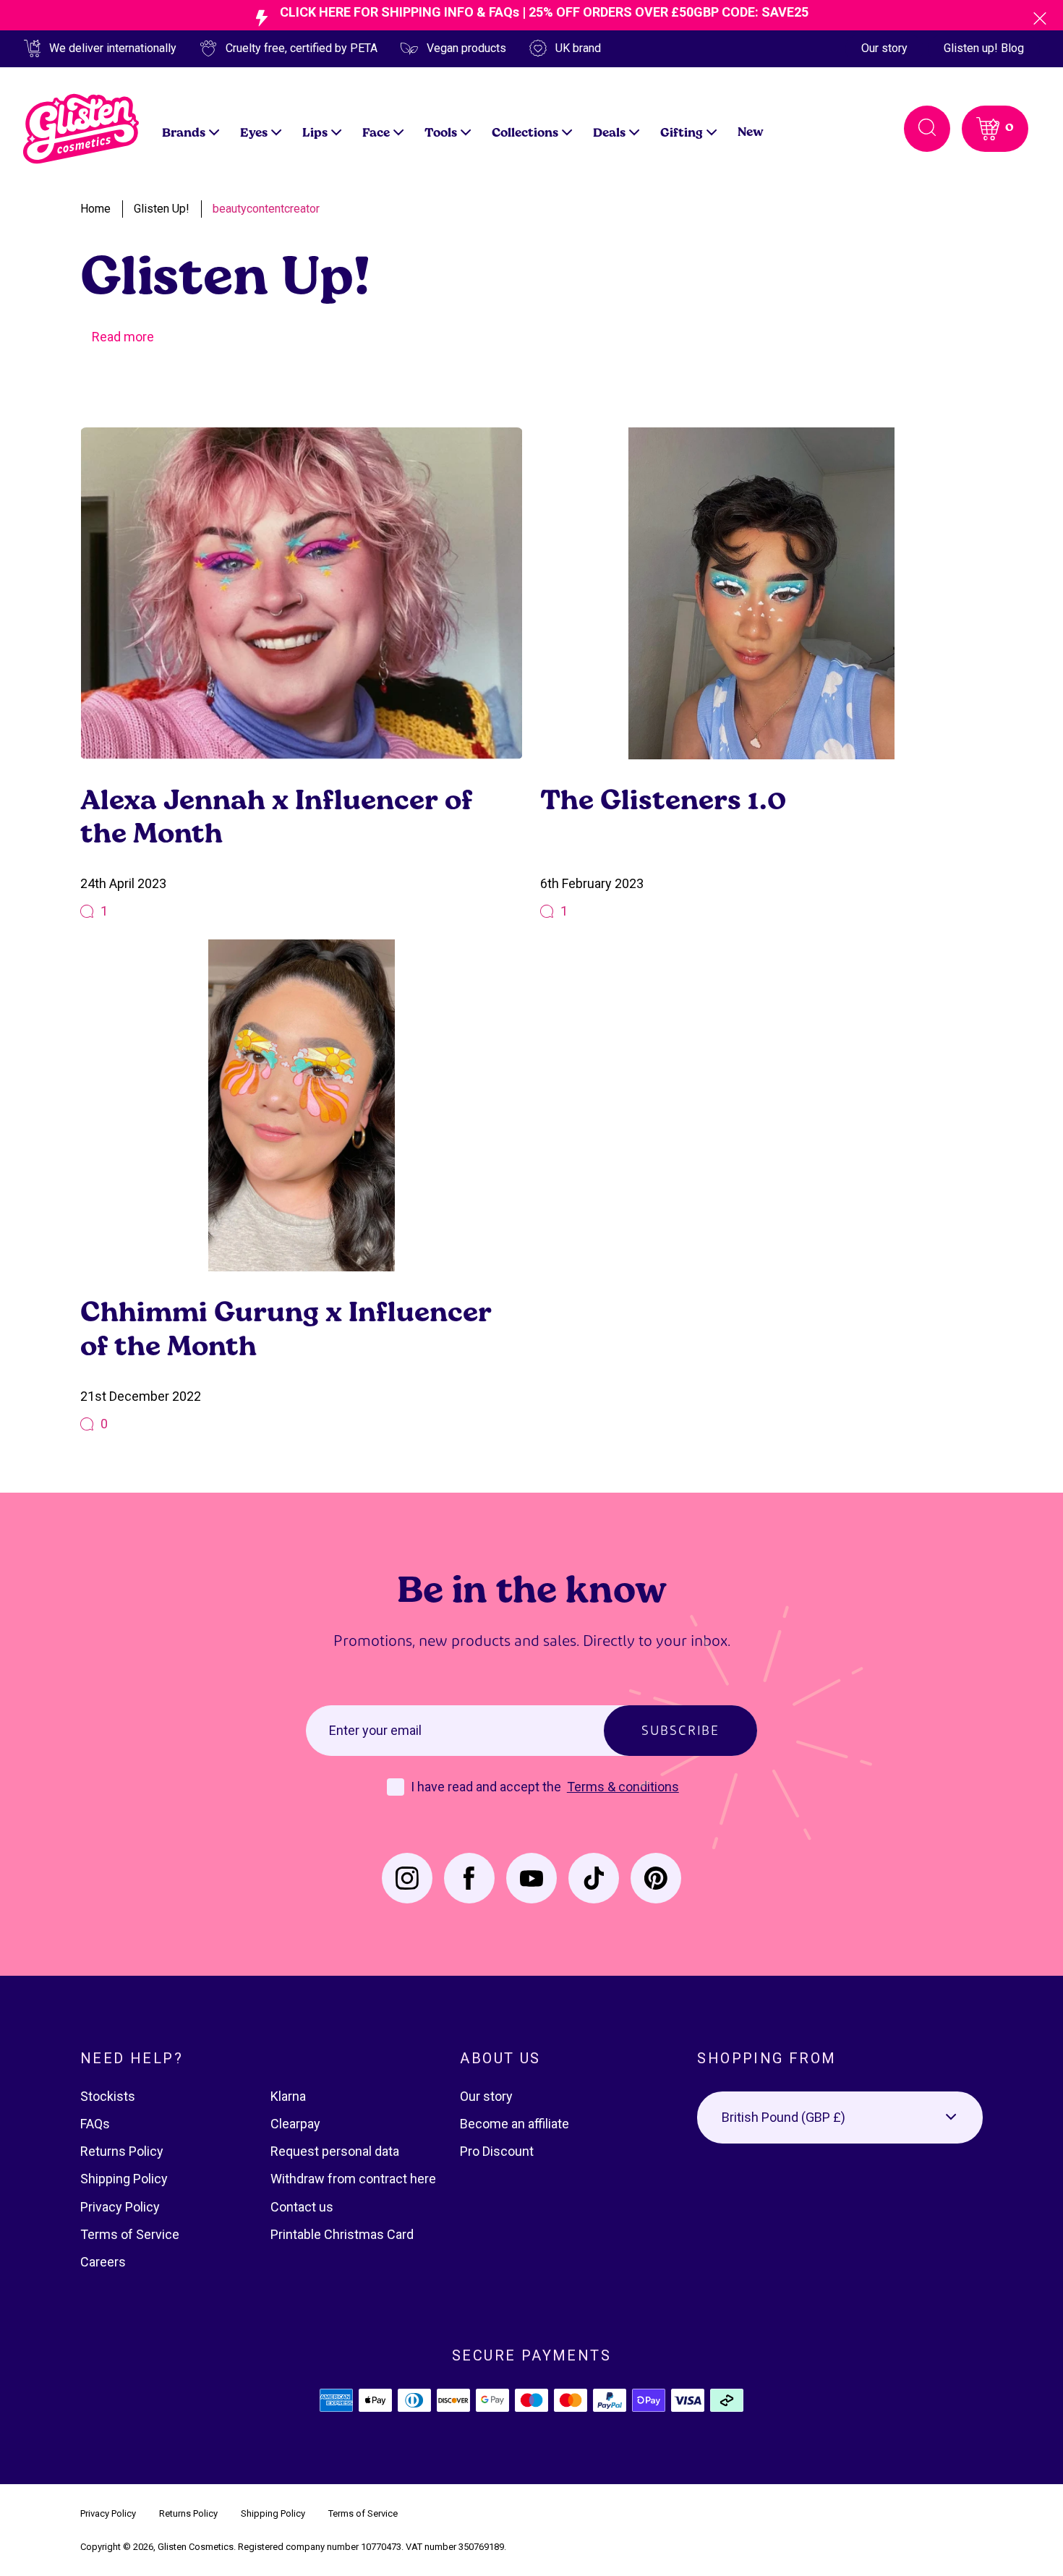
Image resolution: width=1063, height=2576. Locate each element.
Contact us (302, 2207)
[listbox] (840, 2117)
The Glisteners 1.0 (663, 799)
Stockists (108, 2096)
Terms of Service (130, 2234)
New (751, 131)
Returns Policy (122, 2151)
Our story (884, 48)
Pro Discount (497, 2151)
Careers (103, 2262)
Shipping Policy (124, 2179)
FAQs (95, 2124)
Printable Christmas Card (342, 2234)
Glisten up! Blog (984, 48)
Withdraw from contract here (353, 2179)
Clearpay (295, 2124)
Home (95, 209)
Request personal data (335, 2151)
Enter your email (375, 1730)
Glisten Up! (162, 209)
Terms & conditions (623, 1787)
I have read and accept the (487, 1787)
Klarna (288, 2096)
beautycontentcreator (266, 209)
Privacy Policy (120, 2207)
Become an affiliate (515, 2124)
